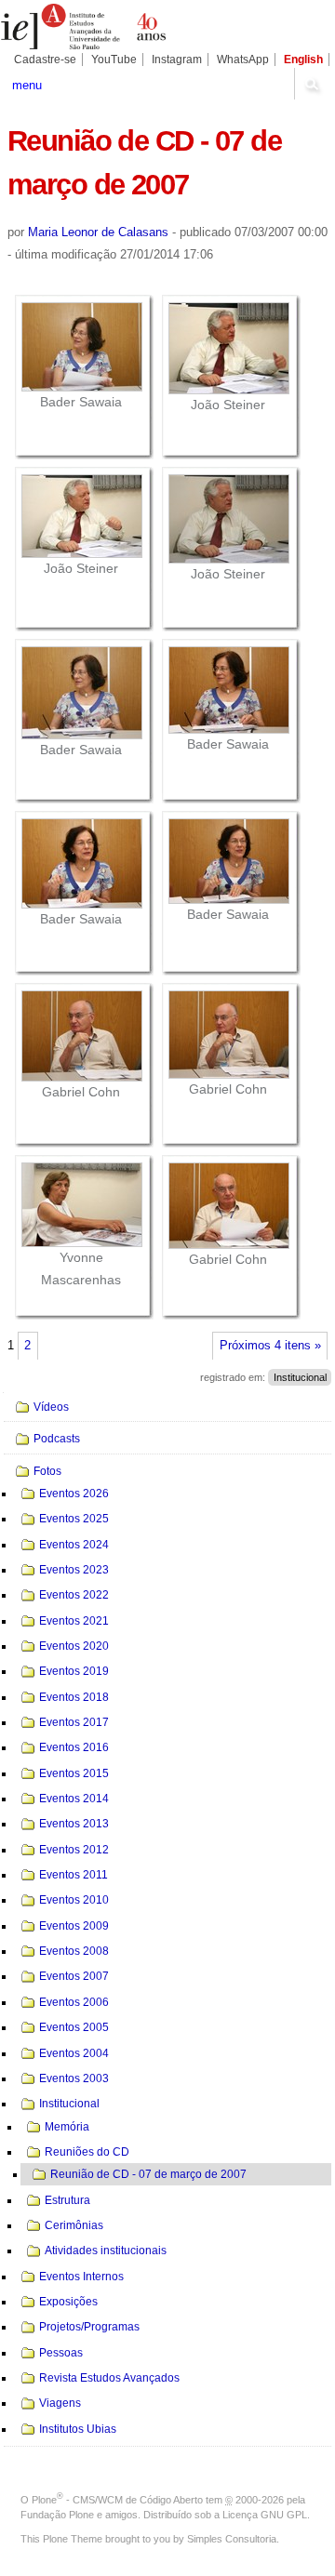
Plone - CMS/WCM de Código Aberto (117, 2500)
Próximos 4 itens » (270, 1346)
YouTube (114, 60)
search (312, 84)
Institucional (300, 1377)
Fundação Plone (57, 2515)
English (303, 60)
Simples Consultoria (232, 2539)
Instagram (177, 60)
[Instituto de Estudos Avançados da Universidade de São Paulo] (84, 27)
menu (27, 85)
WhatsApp (243, 60)
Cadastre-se (45, 60)
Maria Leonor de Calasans (98, 232)
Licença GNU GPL (265, 2515)
